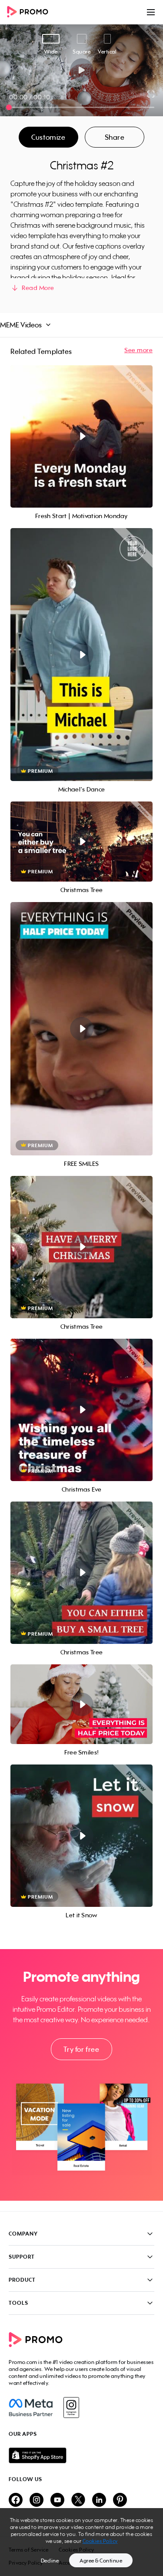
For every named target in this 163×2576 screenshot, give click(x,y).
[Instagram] (71, 2408)
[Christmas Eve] (81, 1410)
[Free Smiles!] (81, 1704)
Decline (50, 2561)
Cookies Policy (100, 2541)
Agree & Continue (101, 2561)
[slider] (9, 107)
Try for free (81, 2049)
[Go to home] (30, 12)
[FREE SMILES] (81, 1029)
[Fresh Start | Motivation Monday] (81, 436)
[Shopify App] (81, 2455)
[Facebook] (31, 2408)
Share (115, 137)
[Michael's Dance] (81, 655)
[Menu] (151, 12)
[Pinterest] (120, 2500)
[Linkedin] (99, 2500)
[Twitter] (78, 2500)
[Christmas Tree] (81, 842)
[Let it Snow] (81, 1836)
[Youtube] (57, 2500)
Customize (48, 137)
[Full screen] (151, 94)
